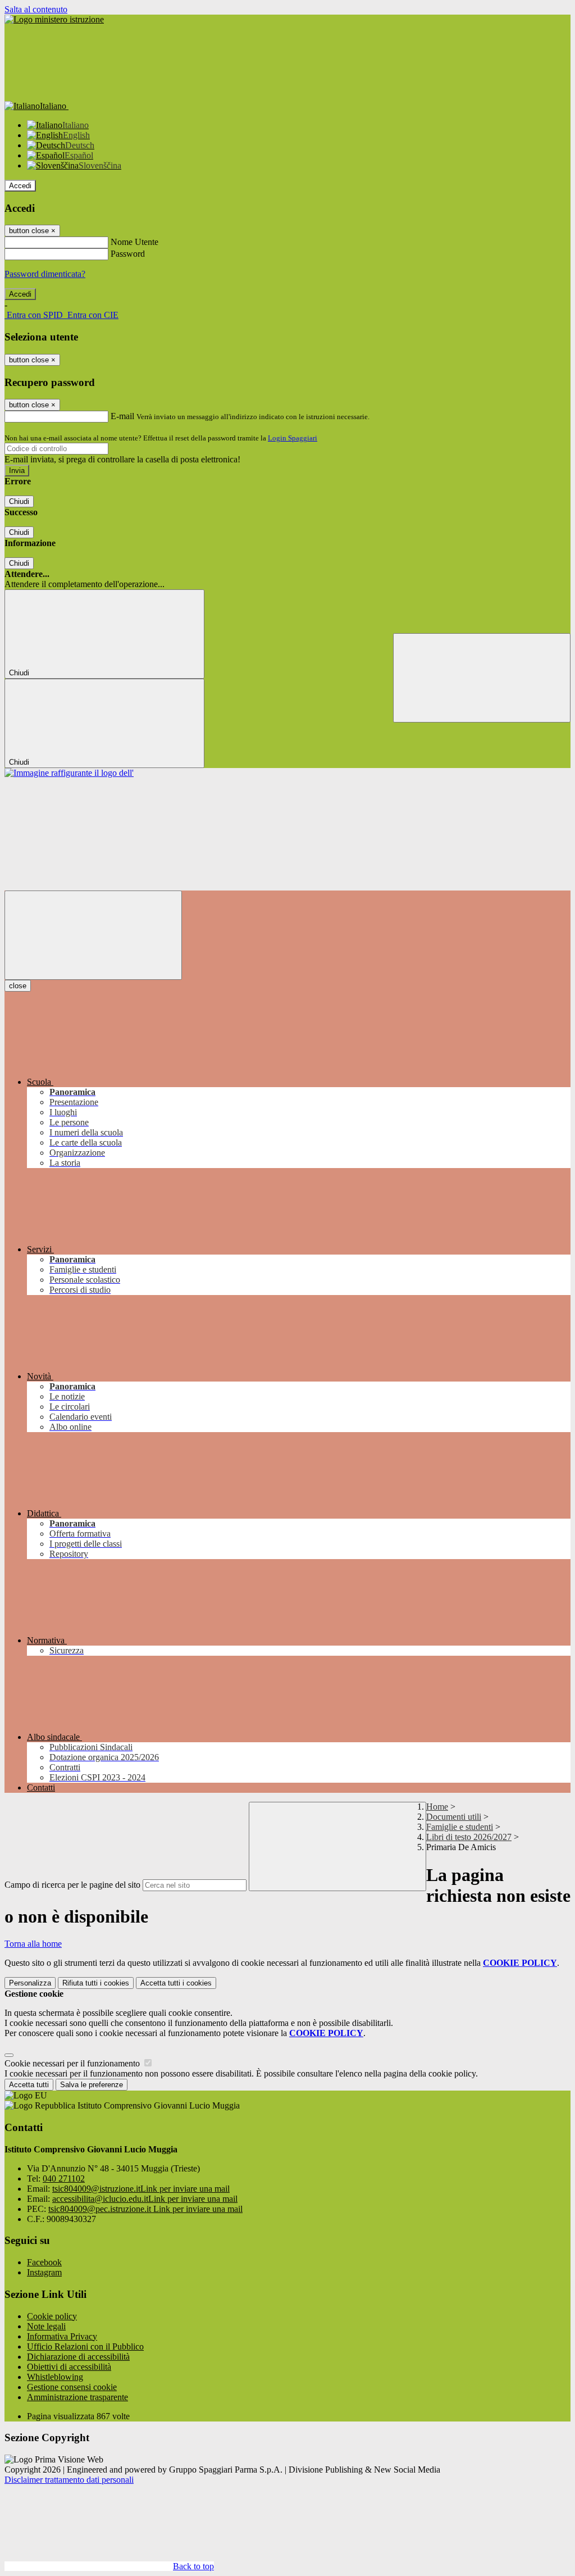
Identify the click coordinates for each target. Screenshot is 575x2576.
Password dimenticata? (45, 274)
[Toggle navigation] (93, 935)
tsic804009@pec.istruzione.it (145, 2209)
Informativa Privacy (62, 2336)
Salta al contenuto (36, 9)
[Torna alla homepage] (69, 773)
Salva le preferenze (92, 2085)
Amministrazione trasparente (77, 2397)
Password (128, 254)
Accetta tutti (176, 1983)
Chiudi (19, 501)
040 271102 (64, 2179)
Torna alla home (33, 1944)
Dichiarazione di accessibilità (78, 2357)
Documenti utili (454, 1817)
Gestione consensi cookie (72, 2387)
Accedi (20, 186)
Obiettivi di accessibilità (69, 2367)
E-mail (122, 416)
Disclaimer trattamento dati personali (69, 2480)
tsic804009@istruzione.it (141, 2189)
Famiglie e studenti (460, 1827)
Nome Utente (134, 242)
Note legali (46, 2326)
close (18, 986)
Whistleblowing (55, 2377)
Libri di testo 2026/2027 (469, 1837)
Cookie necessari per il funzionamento (73, 2063)
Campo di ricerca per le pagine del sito (72, 1885)
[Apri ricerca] (482, 678)
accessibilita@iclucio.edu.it (145, 2199)
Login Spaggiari (293, 438)
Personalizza (30, 1983)
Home (437, 1807)
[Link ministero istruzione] (54, 19)
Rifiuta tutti (96, 1983)
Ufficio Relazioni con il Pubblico (85, 2346)
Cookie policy (52, 2316)
